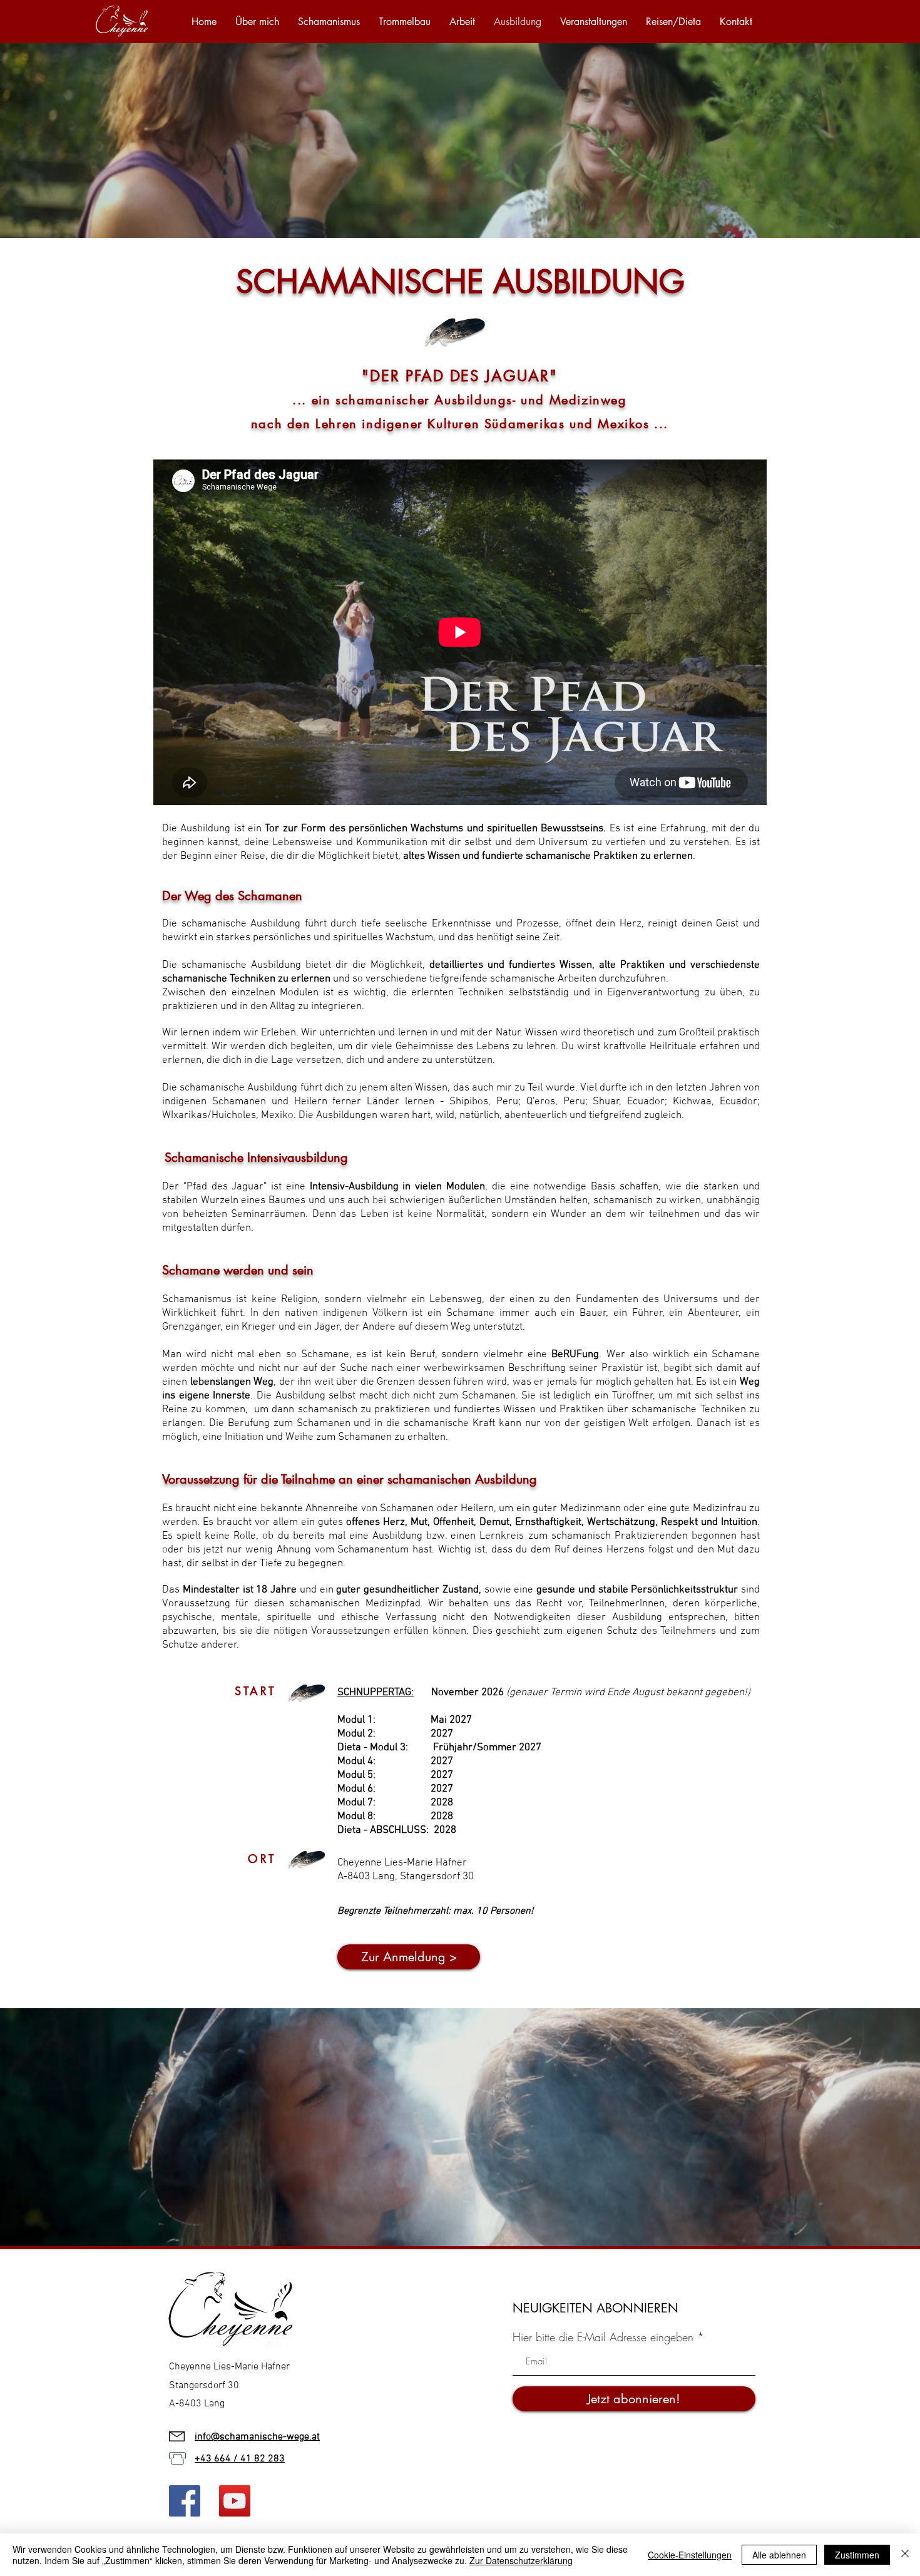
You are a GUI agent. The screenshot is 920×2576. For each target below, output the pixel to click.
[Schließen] (905, 2555)
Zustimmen (857, 2555)
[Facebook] (185, 2501)
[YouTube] (235, 2501)
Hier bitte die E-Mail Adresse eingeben (603, 2337)
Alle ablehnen (779, 2555)
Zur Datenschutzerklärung (521, 2560)
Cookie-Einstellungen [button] (690, 2555)
